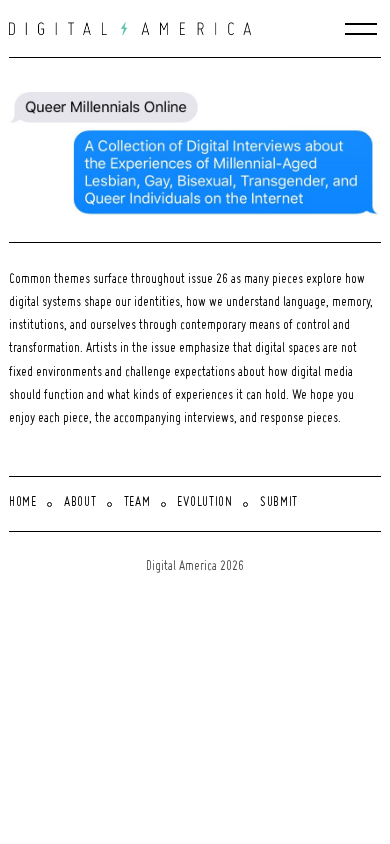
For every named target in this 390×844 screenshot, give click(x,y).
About (80, 503)
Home (23, 503)
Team (137, 503)
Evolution (204, 503)
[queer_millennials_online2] (199, 151)
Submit (279, 503)
